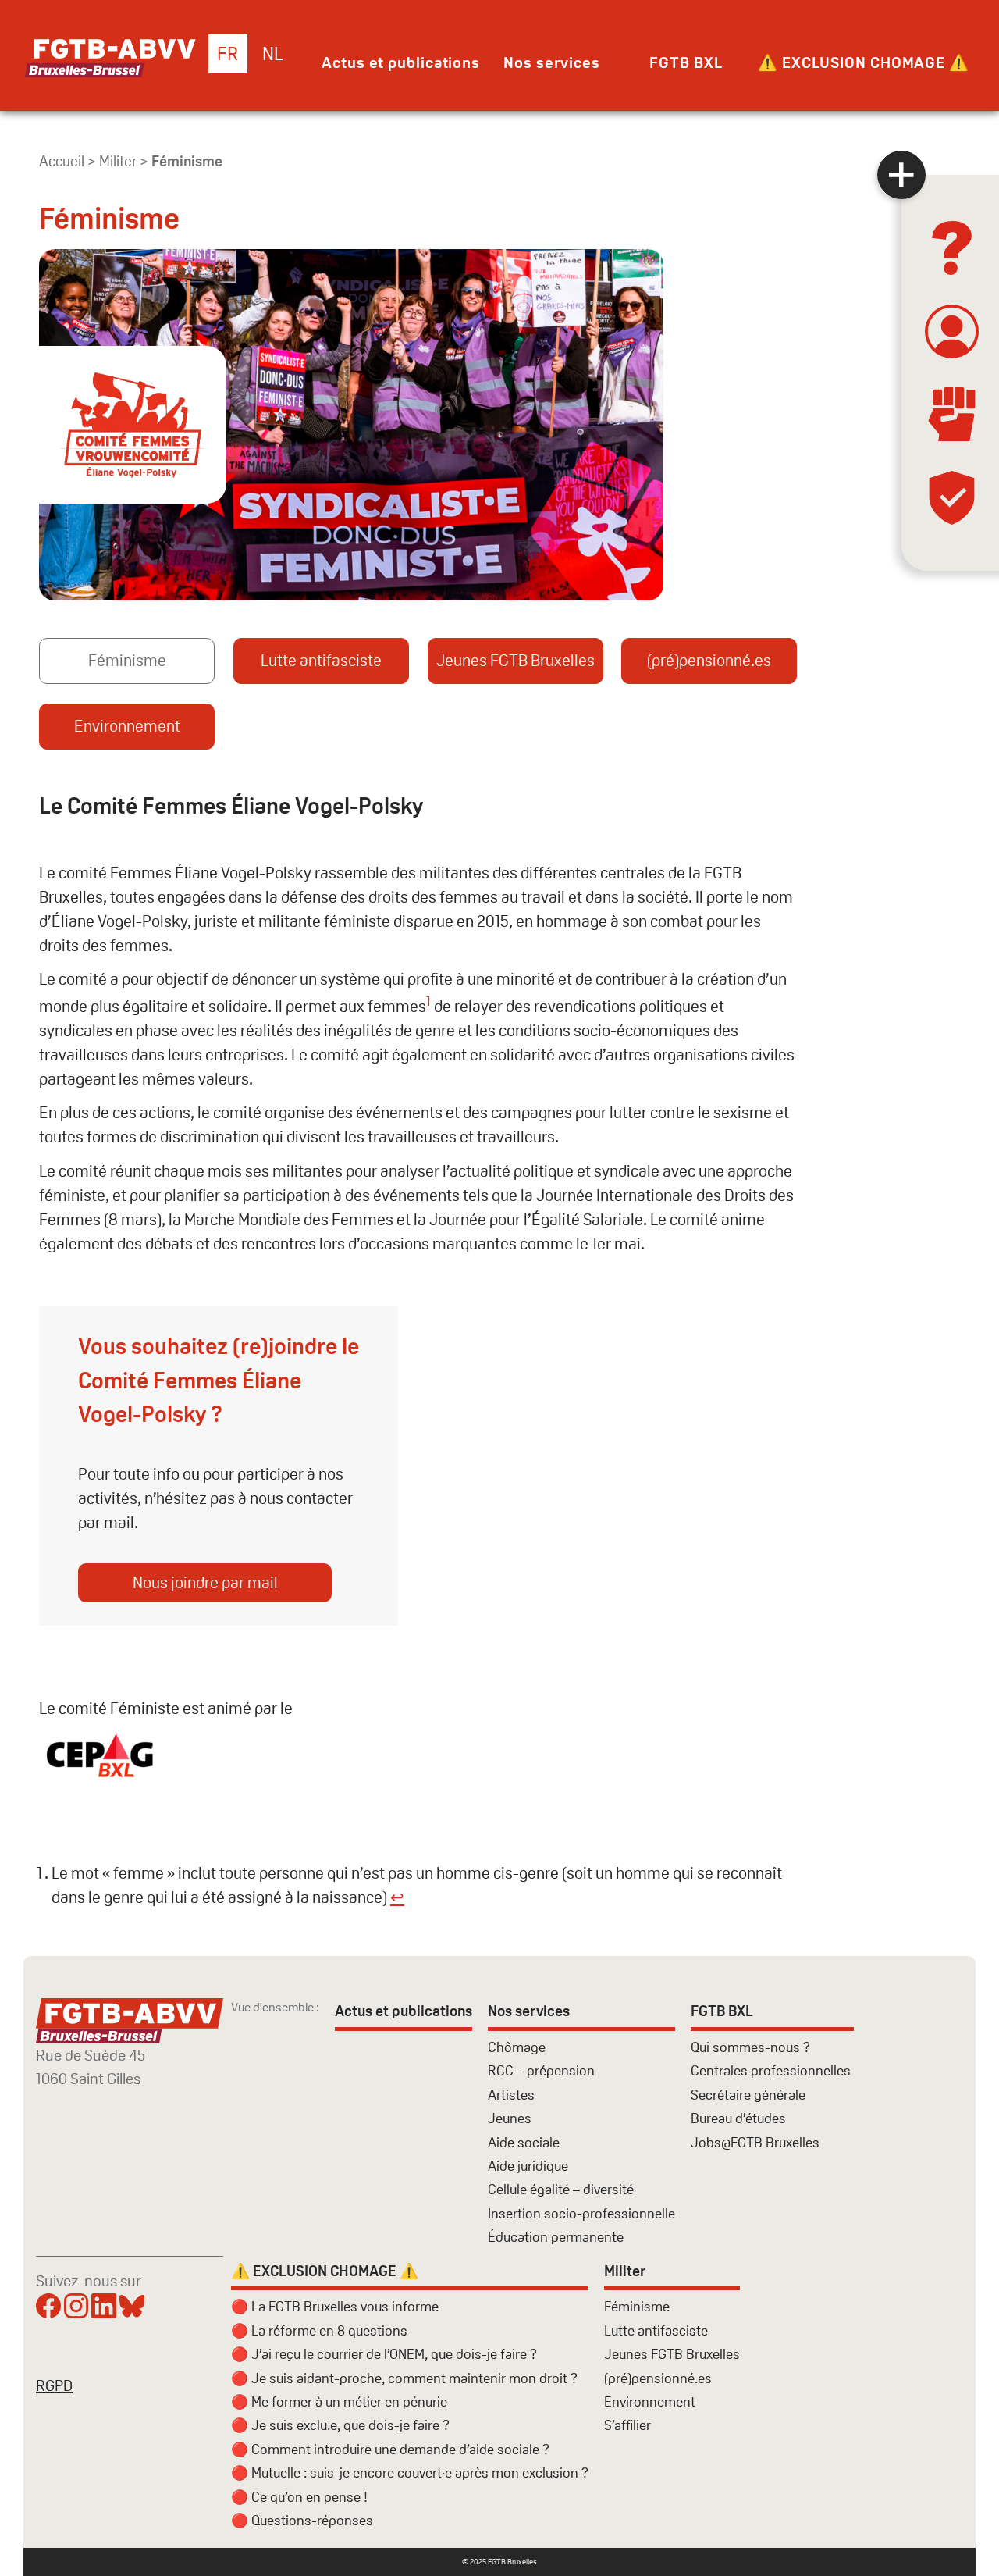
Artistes (511, 2095)
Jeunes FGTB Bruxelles (515, 660)
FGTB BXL (686, 62)
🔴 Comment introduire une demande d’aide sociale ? (390, 2449)
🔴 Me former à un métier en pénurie (339, 2401)
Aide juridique (528, 2166)
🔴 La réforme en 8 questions (319, 2330)
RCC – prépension (541, 2070)
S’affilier (627, 2425)
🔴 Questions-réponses (302, 2520)
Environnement (127, 726)
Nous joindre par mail (205, 1582)
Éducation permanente (556, 2237)
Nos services (552, 62)
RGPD (54, 2385)
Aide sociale (524, 2142)
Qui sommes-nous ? (750, 2047)
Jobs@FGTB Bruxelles (755, 2142)
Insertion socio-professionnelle (581, 2213)
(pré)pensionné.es (709, 660)
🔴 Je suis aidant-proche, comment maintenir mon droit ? (404, 2378)
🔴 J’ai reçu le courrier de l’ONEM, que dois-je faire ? (384, 2354)
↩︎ (397, 1897)
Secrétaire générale (748, 2095)
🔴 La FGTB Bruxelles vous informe (335, 2306)
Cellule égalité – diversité (561, 2189)
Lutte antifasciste (321, 660)
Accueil (62, 161)
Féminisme (127, 660)
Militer (118, 161)
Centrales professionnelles (772, 2070)
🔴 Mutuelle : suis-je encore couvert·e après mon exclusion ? (410, 2473)
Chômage (517, 2047)
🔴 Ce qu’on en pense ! (299, 2497)
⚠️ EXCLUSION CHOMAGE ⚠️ (864, 62)
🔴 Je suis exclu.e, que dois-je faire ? (340, 2425)
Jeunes (510, 2118)
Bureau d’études (738, 2118)
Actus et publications (401, 62)
